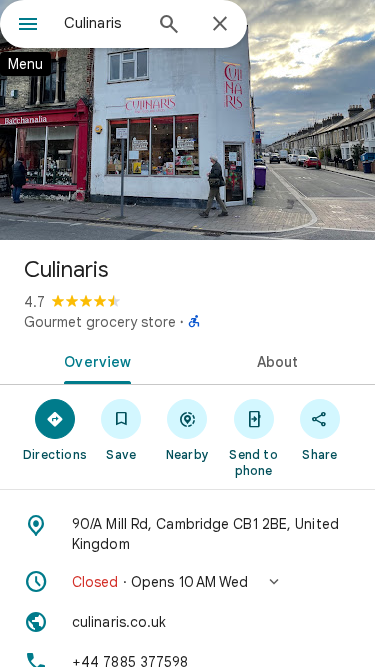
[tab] (94, 360)
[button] (187, 582)
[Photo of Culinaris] (187, 120)
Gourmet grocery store (100, 322)
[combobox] (102, 23)
